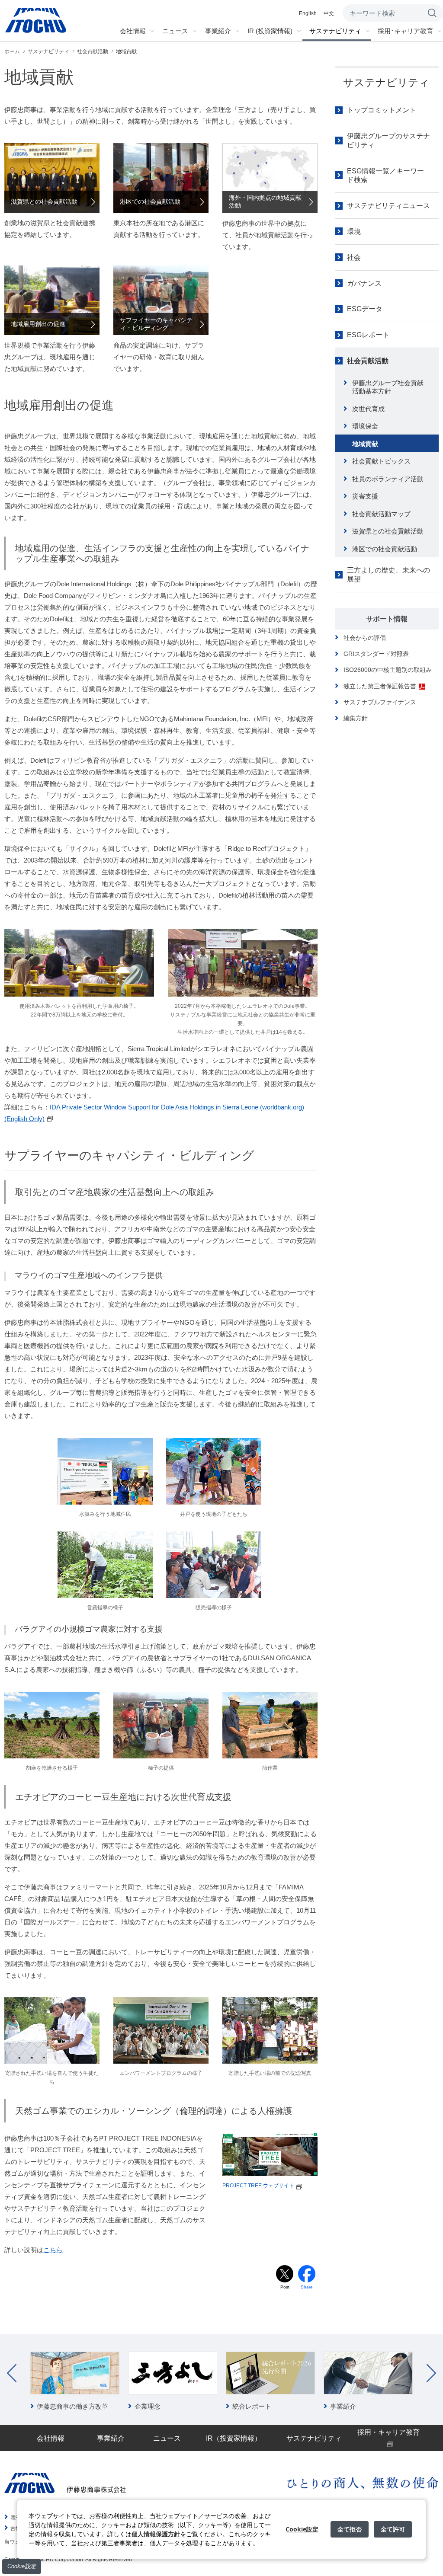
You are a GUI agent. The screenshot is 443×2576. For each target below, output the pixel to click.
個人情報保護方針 (156, 2534)
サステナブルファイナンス (380, 702)
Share (307, 2287)
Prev (12, 2373)
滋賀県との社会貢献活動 (388, 531)
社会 (354, 257)
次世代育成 (368, 409)
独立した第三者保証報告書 (380, 686)
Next (431, 2373)
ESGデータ (365, 309)
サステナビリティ (386, 82)
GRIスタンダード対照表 (376, 654)
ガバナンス (364, 283)
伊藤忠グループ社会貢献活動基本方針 (388, 387)
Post (285, 2287)
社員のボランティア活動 (388, 479)
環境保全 (365, 426)
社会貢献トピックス (381, 461)
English (308, 13)
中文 (329, 13)
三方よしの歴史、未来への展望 (388, 575)
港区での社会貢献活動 (385, 549)
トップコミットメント (382, 110)
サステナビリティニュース (388, 206)
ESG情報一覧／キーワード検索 (385, 176)
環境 (354, 232)
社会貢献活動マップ (381, 514)
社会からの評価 (365, 638)
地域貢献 (365, 444)
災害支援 (365, 496)
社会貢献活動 (368, 361)
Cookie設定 (22, 2566)
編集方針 (356, 718)
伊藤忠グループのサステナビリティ (388, 141)
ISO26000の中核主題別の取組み (388, 670)
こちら (53, 2250)
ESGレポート (368, 335)
